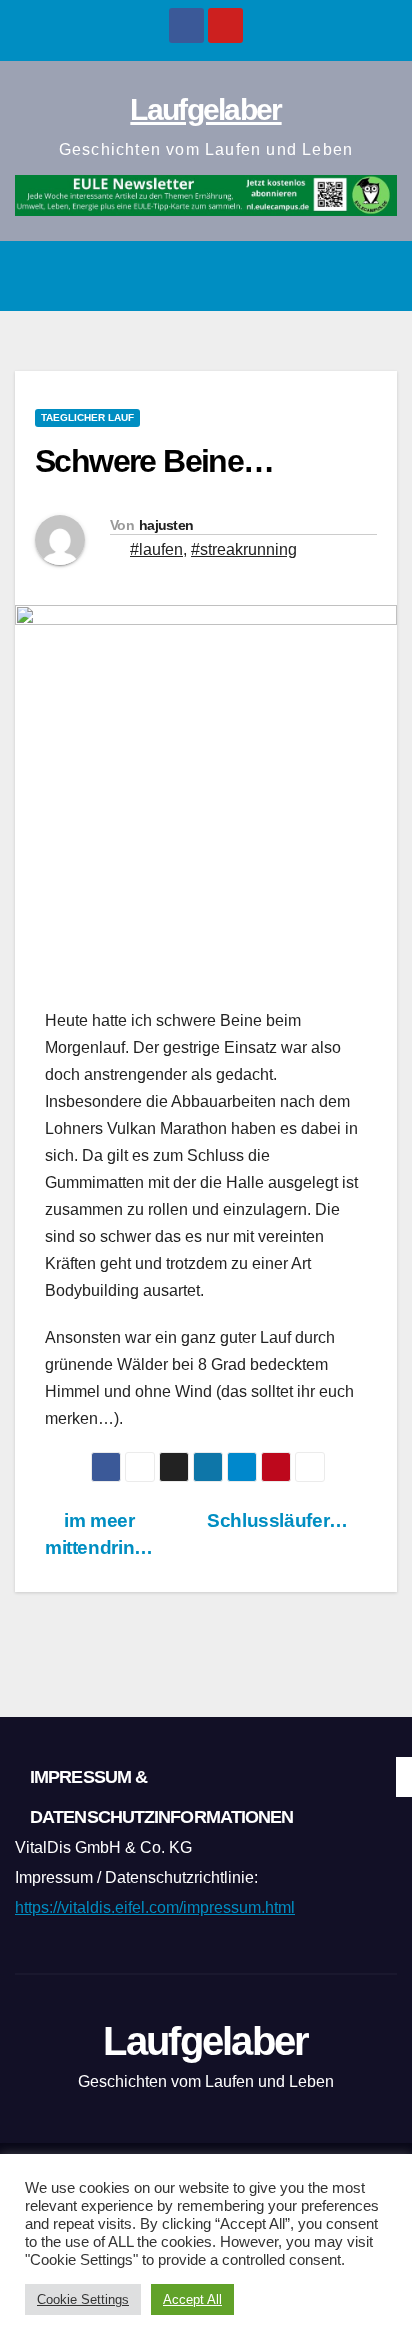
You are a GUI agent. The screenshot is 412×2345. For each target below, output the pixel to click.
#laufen (156, 549)
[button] (333, 275)
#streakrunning (244, 549)
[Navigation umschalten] (376, 276)
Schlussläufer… (279, 1520)
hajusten (166, 525)
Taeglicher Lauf (87, 417)
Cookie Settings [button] (83, 2299)
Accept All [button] (192, 2299)
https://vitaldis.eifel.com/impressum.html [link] (155, 1907)
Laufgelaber (205, 109)
